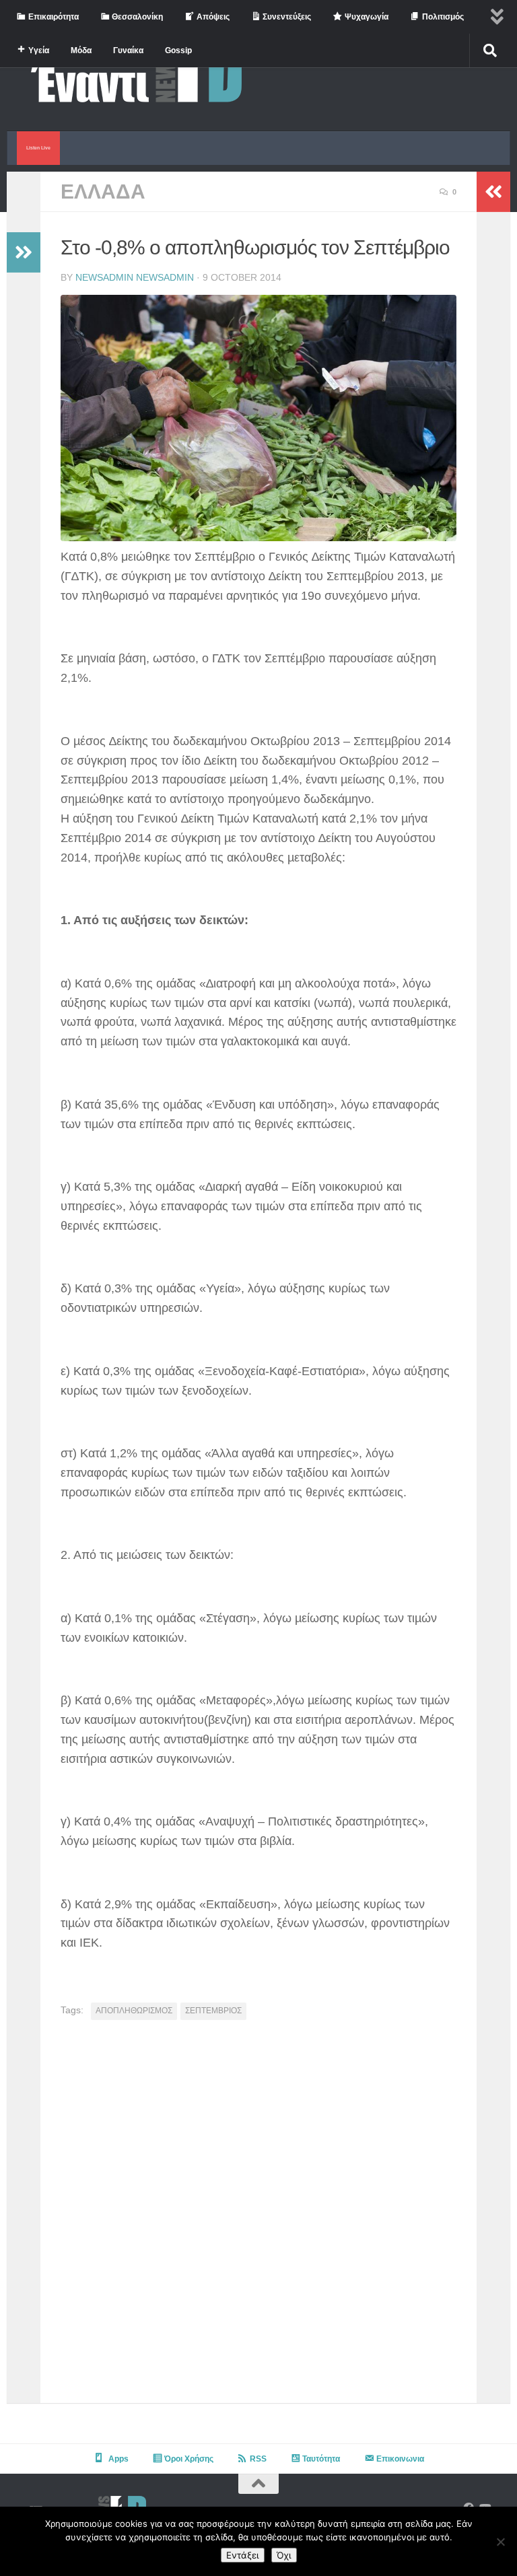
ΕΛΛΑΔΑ (103, 192)
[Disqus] (258, 2217)
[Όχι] (500, 2542)
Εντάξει (243, 2555)
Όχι (284, 2555)
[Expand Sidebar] (24, 252)
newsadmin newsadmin (135, 277)
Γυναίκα (128, 50)
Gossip (178, 50)
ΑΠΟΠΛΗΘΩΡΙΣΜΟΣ (134, 2011)
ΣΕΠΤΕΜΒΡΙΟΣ (213, 2011)
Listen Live (38, 148)
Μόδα (81, 50)
